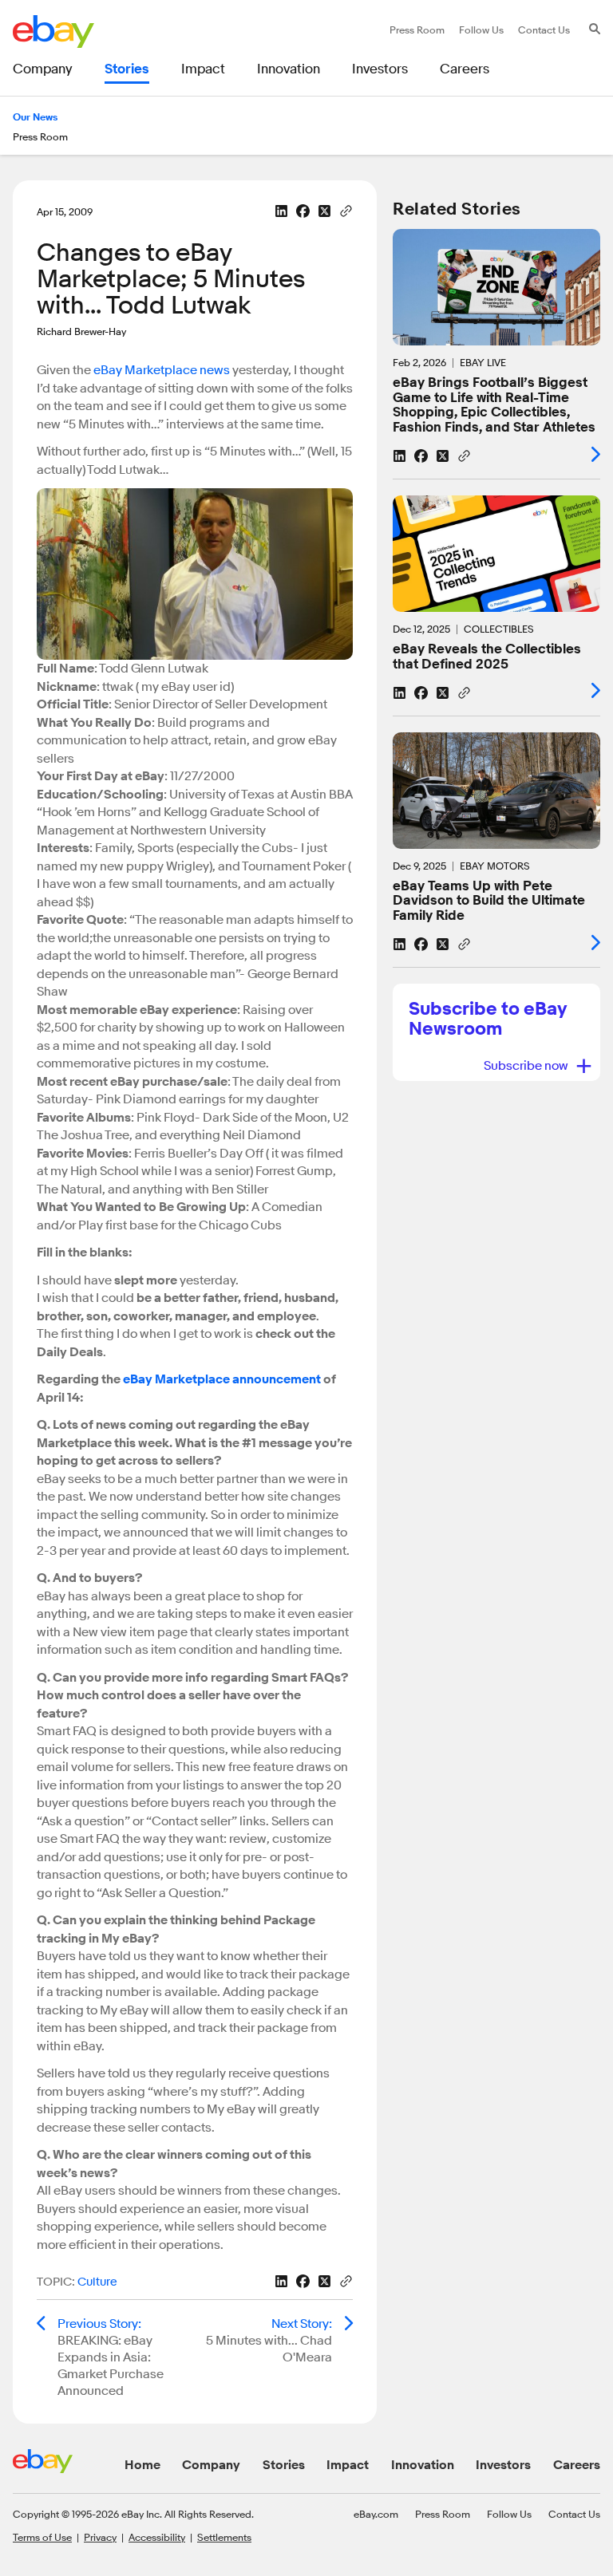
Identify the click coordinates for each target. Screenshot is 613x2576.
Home (142, 2465)
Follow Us (509, 2514)
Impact (348, 2465)
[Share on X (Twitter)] (324, 211)
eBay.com (376, 2514)
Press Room (443, 2514)
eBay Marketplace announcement (222, 1379)
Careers (577, 2465)
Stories (284, 2465)
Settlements (224, 2537)
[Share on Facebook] (303, 211)
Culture (97, 2282)
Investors (503, 2465)
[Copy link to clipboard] (346, 210)
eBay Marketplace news (160, 370)
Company (211, 2465)
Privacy (100, 2537)
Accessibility (157, 2537)
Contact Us (574, 2514)
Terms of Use (42, 2537)
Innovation (423, 2465)
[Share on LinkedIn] (281, 211)
